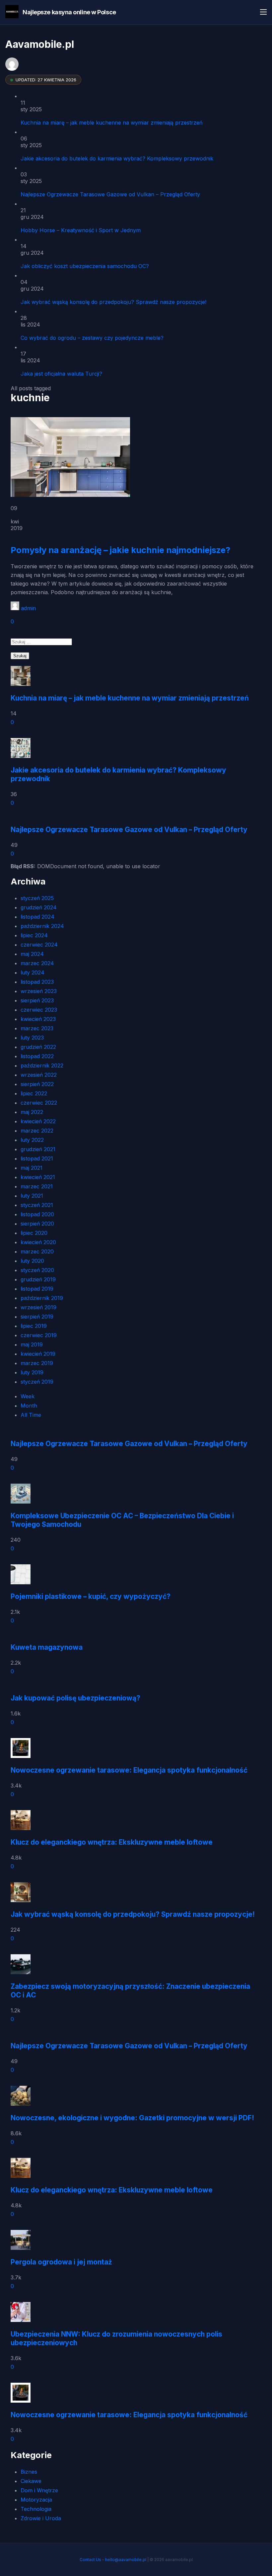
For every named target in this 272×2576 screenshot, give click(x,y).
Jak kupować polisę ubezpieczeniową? (75, 1698)
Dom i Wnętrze (39, 2490)
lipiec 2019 (34, 1326)
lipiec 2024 (34, 935)
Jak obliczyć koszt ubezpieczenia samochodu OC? (85, 266)
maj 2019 (32, 1344)
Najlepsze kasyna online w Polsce (69, 12)
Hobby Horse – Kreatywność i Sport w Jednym (81, 230)
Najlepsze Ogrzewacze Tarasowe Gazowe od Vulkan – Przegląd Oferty (110, 194)
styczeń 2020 (37, 1270)
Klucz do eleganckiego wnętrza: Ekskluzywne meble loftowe (112, 1842)
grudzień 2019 (38, 1279)
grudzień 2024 (39, 907)
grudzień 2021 (38, 1149)
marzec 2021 (37, 1186)
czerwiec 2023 (39, 1010)
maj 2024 (32, 954)
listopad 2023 (37, 982)
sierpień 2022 (37, 1084)
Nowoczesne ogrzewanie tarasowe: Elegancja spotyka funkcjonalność (129, 1770)
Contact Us (90, 2560)
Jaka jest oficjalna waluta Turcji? (61, 374)
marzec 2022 (37, 1131)
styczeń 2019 (37, 1382)
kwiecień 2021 (38, 1177)
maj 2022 (32, 1112)
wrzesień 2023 (39, 991)
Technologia (36, 2509)
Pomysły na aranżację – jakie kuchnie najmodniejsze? (120, 550)
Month (29, 1406)
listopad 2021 (37, 1158)
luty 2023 (32, 1038)
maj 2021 (32, 1168)
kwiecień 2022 (38, 1121)
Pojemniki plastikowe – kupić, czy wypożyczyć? (91, 1596)
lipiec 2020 (34, 1233)
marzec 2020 (37, 1251)
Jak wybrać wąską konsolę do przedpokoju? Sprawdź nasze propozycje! (113, 302)
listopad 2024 (37, 917)
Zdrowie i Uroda (41, 2518)
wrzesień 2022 (39, 1075)
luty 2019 (32, 1372)
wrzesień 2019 (38, 1307)
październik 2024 (42, 926)
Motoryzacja (36, 2500)
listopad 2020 (37, 1214)
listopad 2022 (37, 1056)
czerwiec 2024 (39, 945)
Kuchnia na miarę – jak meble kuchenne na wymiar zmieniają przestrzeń (111, 123)
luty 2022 (32, 1140)
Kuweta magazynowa (47, 1647)
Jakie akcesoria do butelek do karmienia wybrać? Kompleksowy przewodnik (117, 158)
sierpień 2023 (37, 1000)
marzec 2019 (37, 1363)
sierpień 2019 (37, 1317)
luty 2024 (33, 972)
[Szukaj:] (41, 641)
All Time (31, 1415)
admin (28, 608)
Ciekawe (31, 2481)
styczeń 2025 (37, 898)
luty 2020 (32, 1261)
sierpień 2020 (37, 1224)
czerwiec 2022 (39, 1103)
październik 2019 (42, 1298)
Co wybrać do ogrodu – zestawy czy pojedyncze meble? (92, 338)
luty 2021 (32, 1196)
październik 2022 (42, 1065)
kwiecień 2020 (38, 1242)
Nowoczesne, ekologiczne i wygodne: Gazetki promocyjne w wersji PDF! (132, 2118)
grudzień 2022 (38, 1047)
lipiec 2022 (34, 1093)
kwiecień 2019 (38, 1354)
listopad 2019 (37, 1289)
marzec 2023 (37, 1028)
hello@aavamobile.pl (126, 2560)
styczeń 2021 (37, 1205)
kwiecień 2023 (38, 1019)
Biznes (29, 2472)
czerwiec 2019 (39, 1335)
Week (28, 1396)
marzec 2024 (37, 963)
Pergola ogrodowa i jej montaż (61, 2262)
